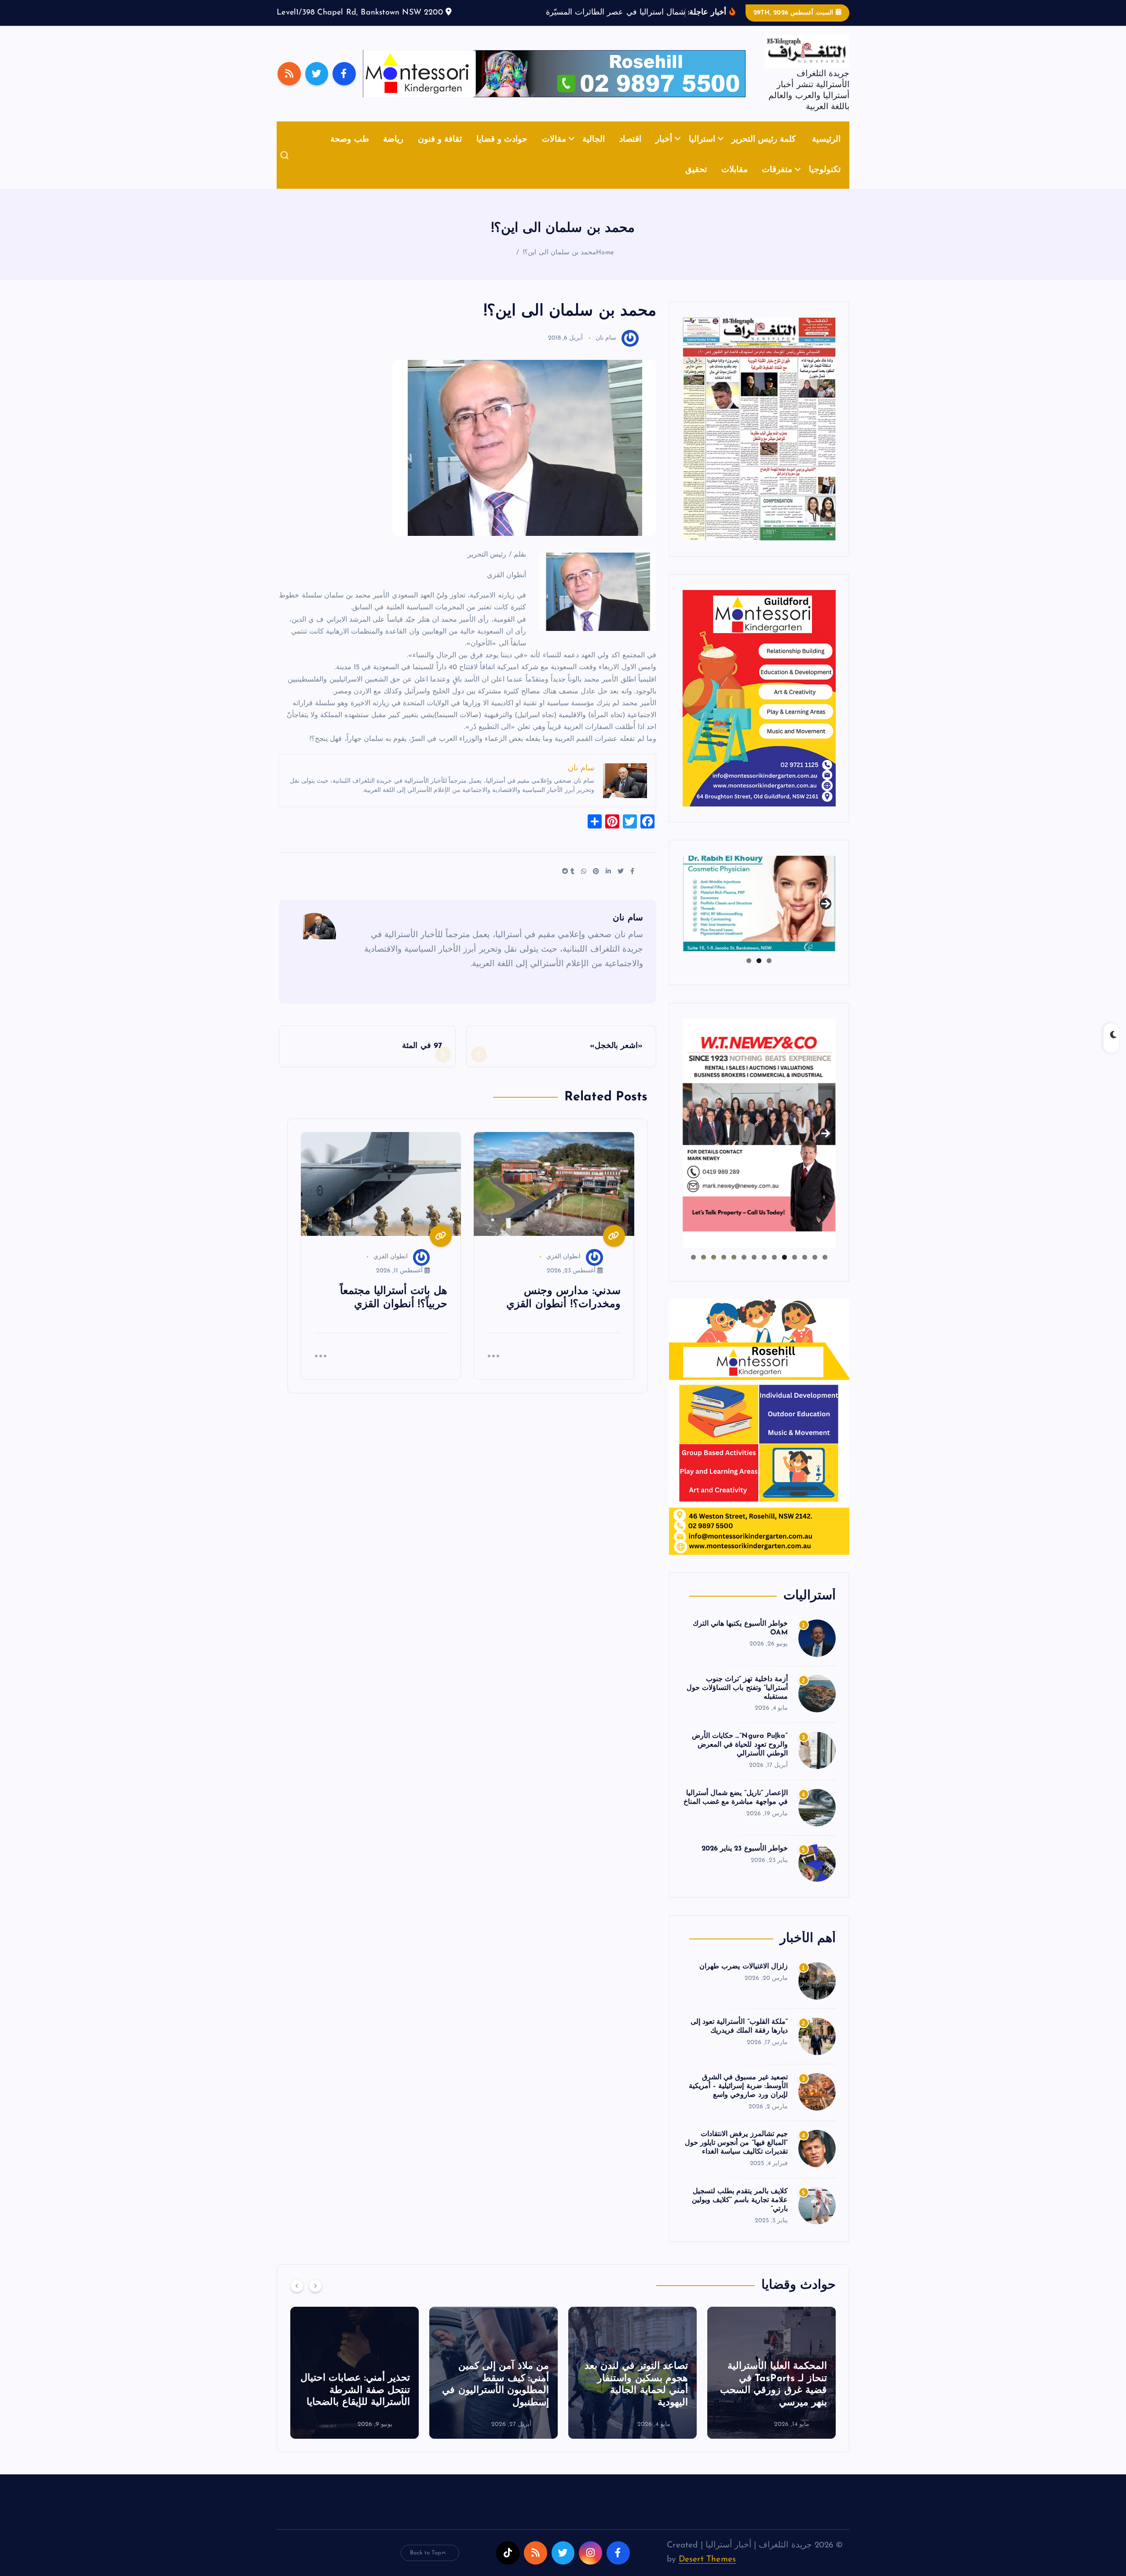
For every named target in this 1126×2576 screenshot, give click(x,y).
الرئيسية (826, 153)
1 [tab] (769, 974)
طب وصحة (349, 153)
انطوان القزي (563, 1270)
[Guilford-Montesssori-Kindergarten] (759, 711)
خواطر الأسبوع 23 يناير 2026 (745, 1862)
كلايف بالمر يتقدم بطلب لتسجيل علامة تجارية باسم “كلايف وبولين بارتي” (740, 2214)
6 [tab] (774, 1271)
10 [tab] (734, 1271)
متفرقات (777, 184)
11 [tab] (723, 1271)
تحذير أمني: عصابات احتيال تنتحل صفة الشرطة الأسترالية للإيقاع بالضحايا (494, 2404)
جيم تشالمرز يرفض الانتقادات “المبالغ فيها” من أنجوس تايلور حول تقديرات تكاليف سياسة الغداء (736, 2157)
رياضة (393, 153)
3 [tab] (749, 974)
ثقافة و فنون (440, 153)
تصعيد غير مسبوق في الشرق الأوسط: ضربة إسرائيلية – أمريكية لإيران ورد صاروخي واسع (738, 2100)
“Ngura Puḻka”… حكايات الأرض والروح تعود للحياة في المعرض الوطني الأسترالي (740, 1759)
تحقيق (696, 184)
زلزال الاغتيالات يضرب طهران (744, 1980)
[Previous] (297, 2299)
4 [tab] (795, 1271)
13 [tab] (704, 1271)
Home (605, 266)
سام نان (606, 352)
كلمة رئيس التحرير (764, 153)
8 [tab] (754, 1271)
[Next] (315, 2299)
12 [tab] (714, 1271)
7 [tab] (764, 1271)
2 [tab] (759, 974)
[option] (771, 2386)
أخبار (664, 153)
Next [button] (826, 916)
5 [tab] (784, 1271)
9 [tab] (744, 1271)
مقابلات (735, 184)
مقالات (554, 153)
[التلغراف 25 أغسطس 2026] (759, 442)
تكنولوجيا (825, 184)
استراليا (702, 153)
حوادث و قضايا (502, 153)
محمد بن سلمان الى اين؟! (559, 266)
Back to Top (426, 2566)
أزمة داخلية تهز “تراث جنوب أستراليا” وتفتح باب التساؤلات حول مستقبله (737, 1701)
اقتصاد (630, 153)
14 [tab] (693, 1271)
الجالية (594, 153)
